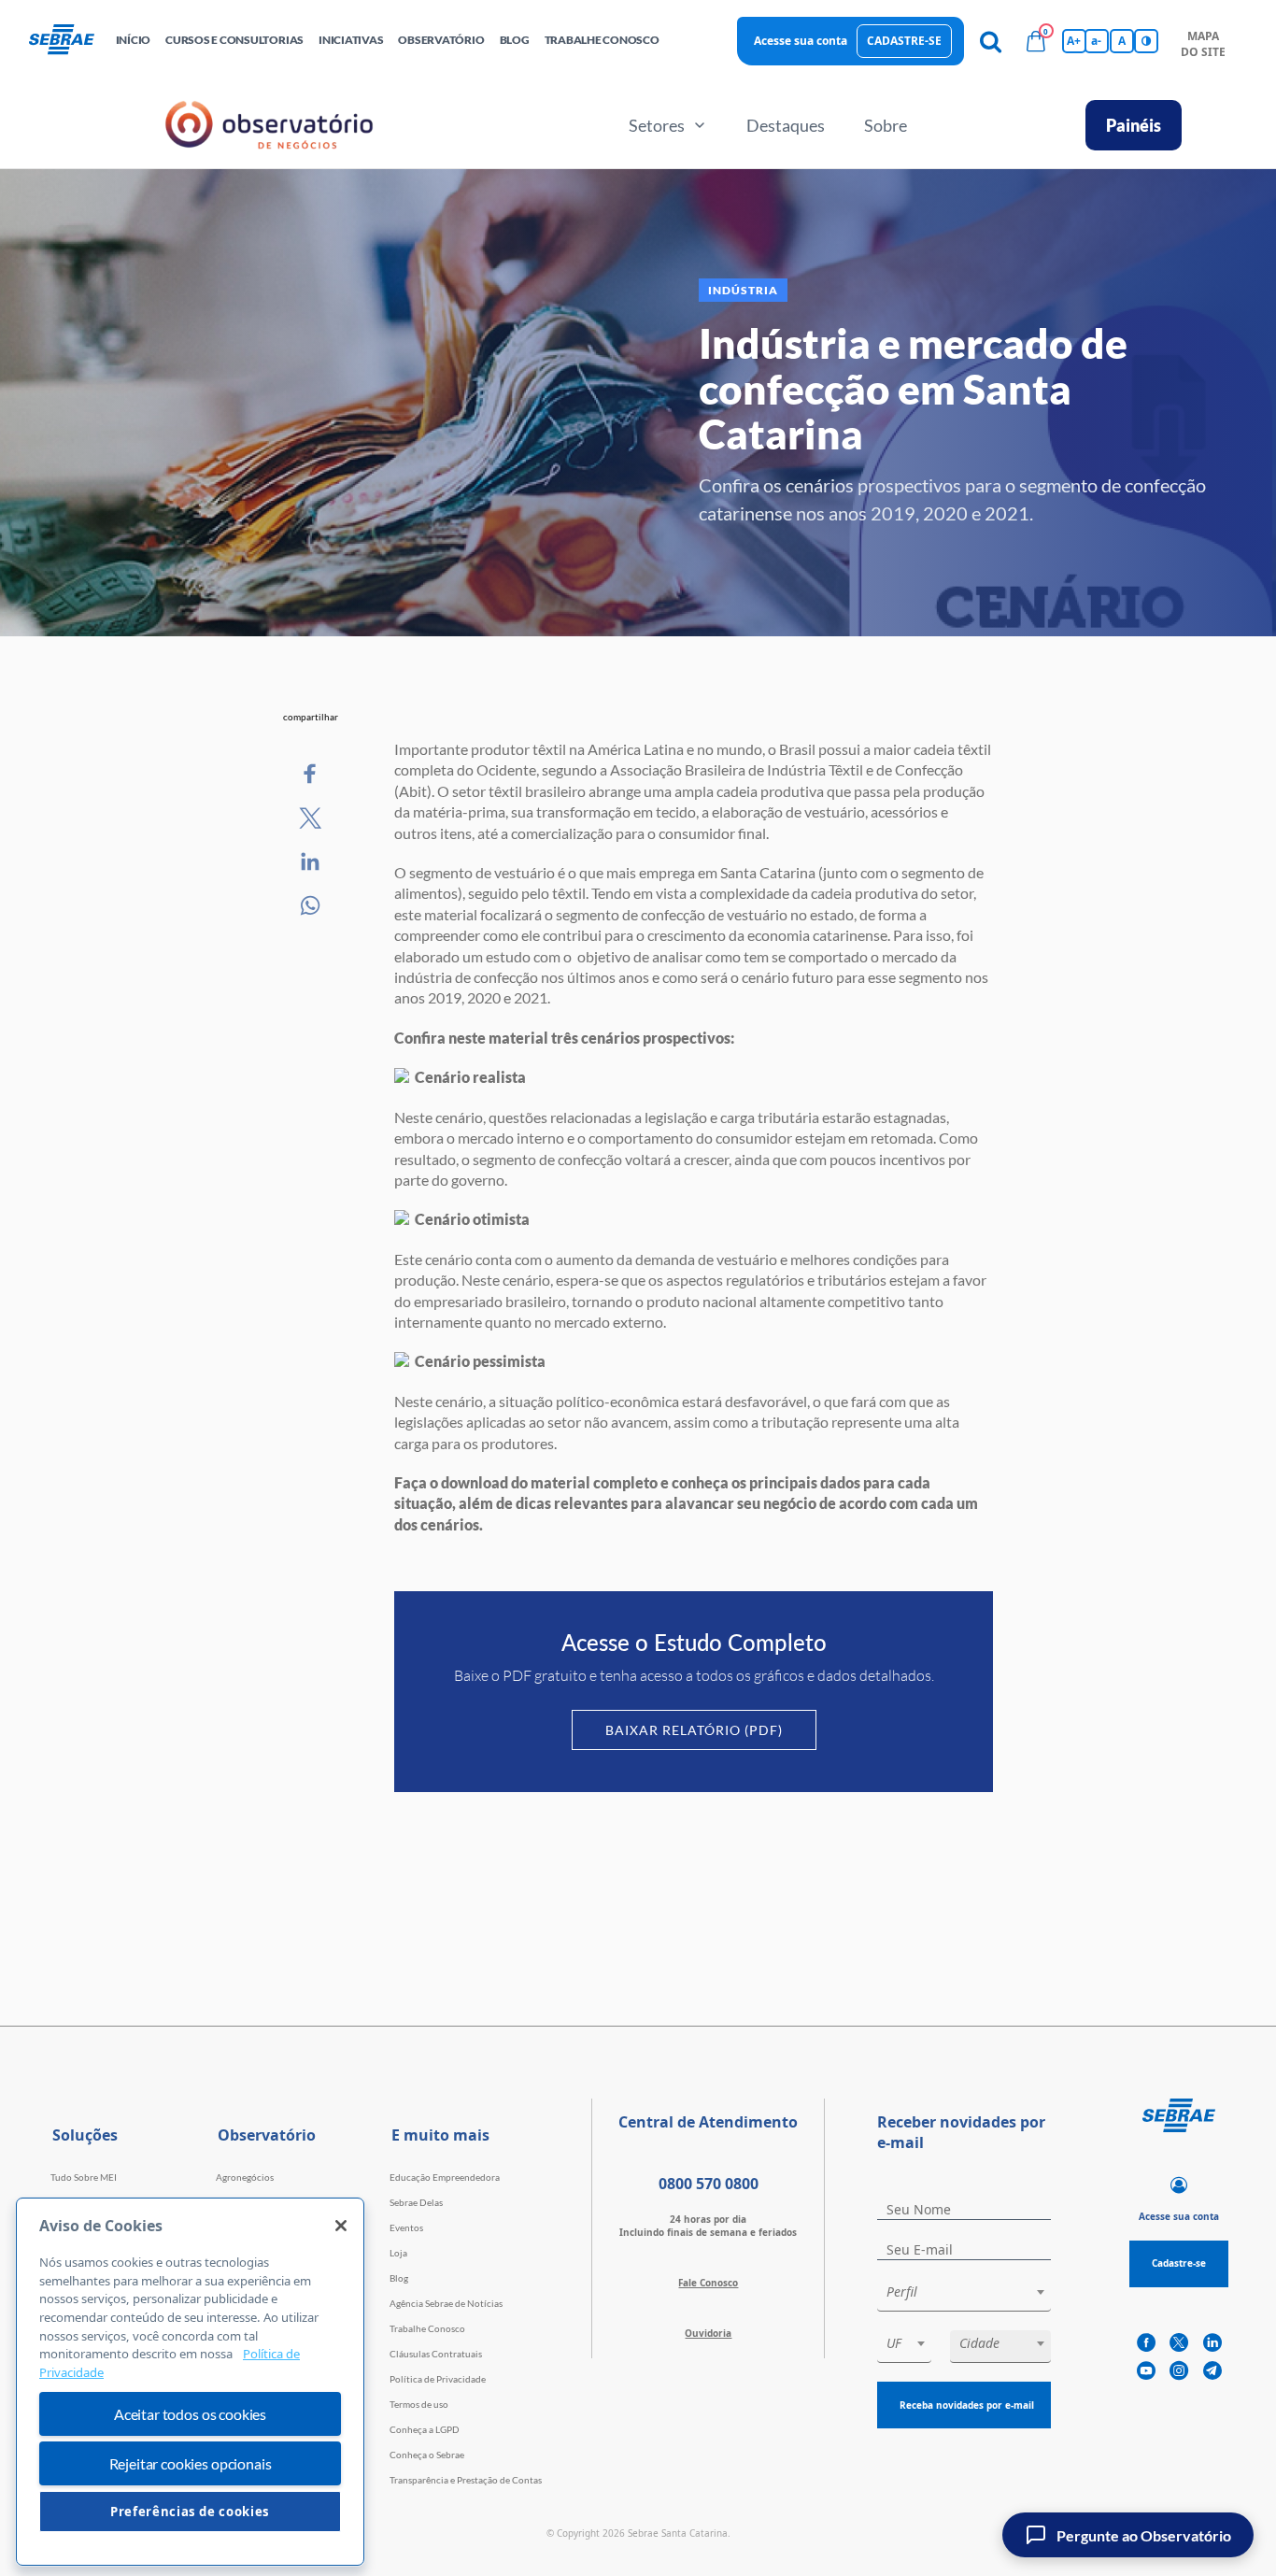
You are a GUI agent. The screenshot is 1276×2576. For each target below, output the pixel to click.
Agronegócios (245, 2177)
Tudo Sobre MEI (84, 2177)
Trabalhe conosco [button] (602, 40)
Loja (398, 2253)
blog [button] (515, 40)
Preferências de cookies (190, 2512)
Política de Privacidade (438, 2379)
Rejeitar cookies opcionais (191, 2463)
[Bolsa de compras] (1036, 41)
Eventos (406, 2227)
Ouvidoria (708, 2333)
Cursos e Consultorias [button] (234, 40)
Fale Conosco (708, 2283)
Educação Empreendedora (445, 2177)
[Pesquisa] (991, 41)
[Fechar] (341, 2226)
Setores (657, 125)
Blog (399, 2278)
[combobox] (964, 2295)
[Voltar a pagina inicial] (69, 41)
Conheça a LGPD (425, 2429)
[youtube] (1146, 2371)
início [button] (134, 40)
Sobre (886, 125)
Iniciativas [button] (351, 40)
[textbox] (973, 2292)
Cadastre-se (904, 41)
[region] (190, 2382)
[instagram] (1179, 2371)
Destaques (786, 125)
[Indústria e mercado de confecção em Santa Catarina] (311, 775)
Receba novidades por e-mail (967, 2405)
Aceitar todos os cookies (190, 2414)
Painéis (1134, 125)
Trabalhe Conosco (427, 2328)
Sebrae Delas (416, 2202)
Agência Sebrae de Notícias (446, 2303)
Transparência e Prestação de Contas (466, 2480)
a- (1096, 41)
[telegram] (1212, 2371)
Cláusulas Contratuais (436, 2354)
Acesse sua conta (801, 41)
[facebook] (1146, 2343)
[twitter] (1179, 2343)
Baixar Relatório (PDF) (694, 1730)
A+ (1074, 41)
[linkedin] (1212, 2343)
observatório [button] (441, 40)
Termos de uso (419, 2404)
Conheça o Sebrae (427, 2455)
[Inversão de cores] (1146, 41)
